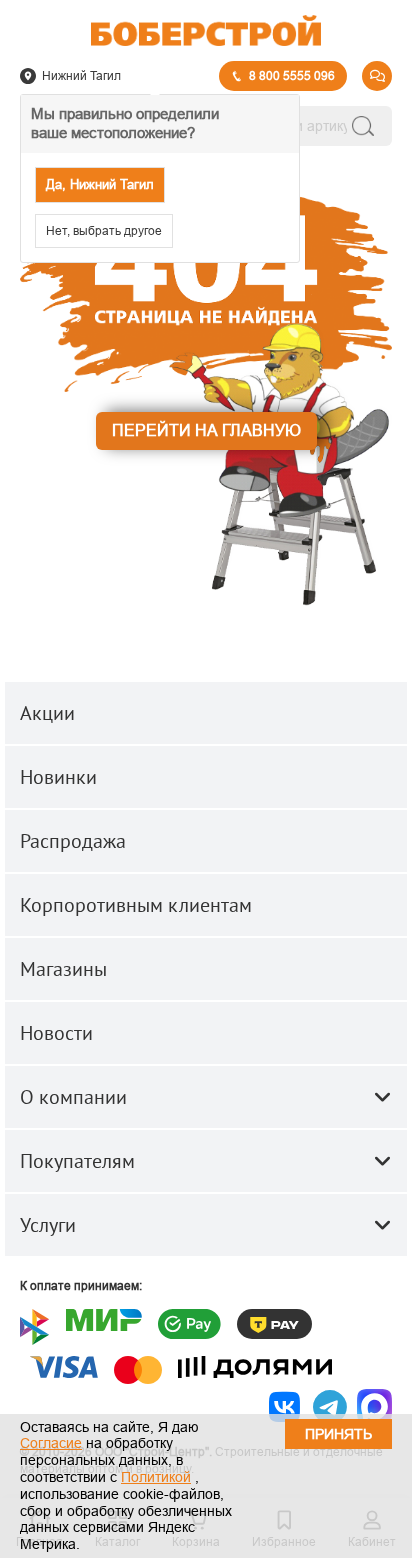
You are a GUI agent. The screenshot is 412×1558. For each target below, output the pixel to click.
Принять (338, 1434)
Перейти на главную (206, 430)
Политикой (156, 1477)
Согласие (51, 1443)
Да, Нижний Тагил (100, 184)
